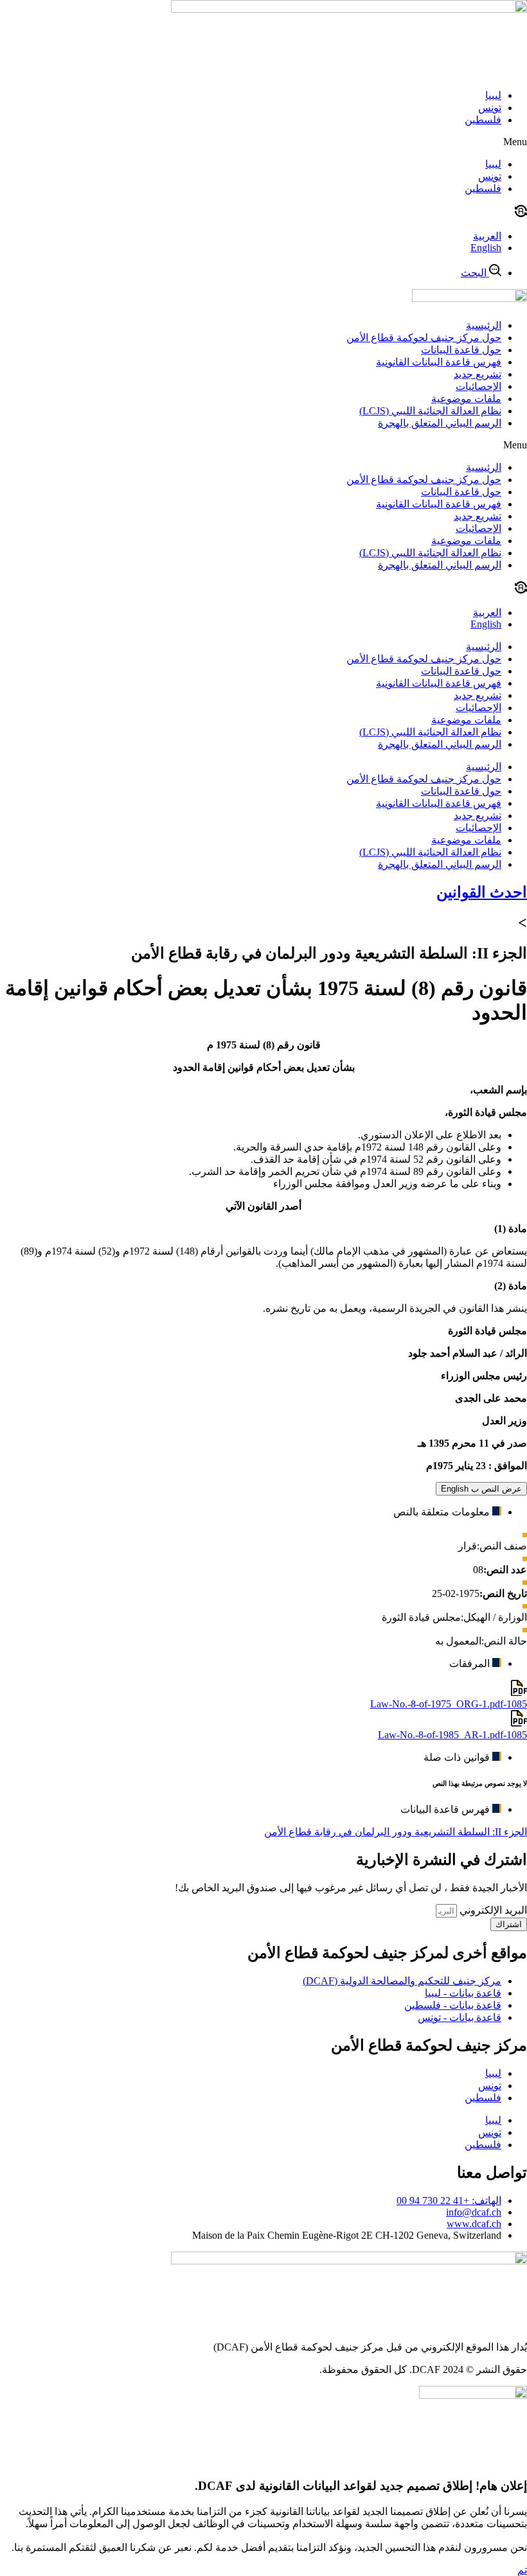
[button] (263, 142)
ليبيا (493, 95)
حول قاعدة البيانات (461, 350)
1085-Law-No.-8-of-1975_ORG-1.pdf (449, 1704)
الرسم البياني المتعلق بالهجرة (440, 423)
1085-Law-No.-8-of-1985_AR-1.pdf (452, 1735)
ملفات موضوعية (466, 399)
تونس (490, 108)
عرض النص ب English (481, 1489)
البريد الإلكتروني (492, 1910)
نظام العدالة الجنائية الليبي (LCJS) (430, 411)
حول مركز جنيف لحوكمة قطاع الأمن (424, 338)
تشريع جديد (478, 374)
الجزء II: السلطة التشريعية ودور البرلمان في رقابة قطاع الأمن (396, 1832)
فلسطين (483, 120)
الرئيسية (484, 325)
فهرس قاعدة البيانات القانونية (439, 362)
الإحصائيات (478, 386)
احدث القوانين (482, 892)
